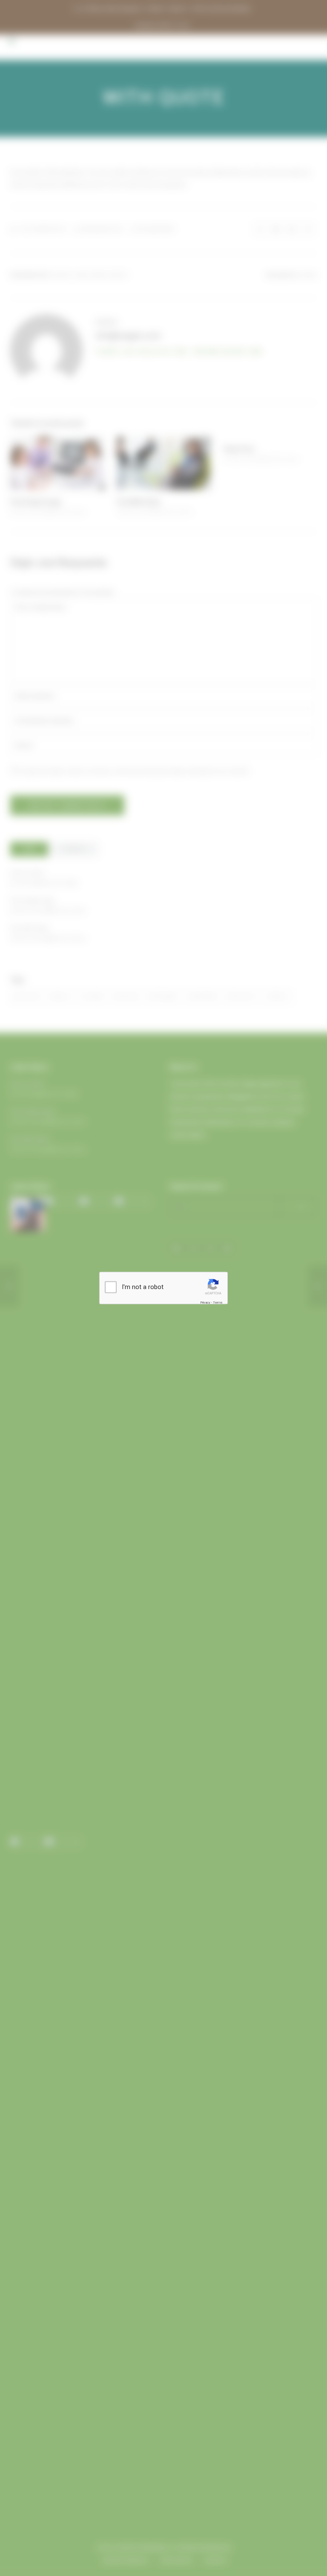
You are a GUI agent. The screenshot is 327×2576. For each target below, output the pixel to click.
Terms (218, 1302)
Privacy (205, 1302)
